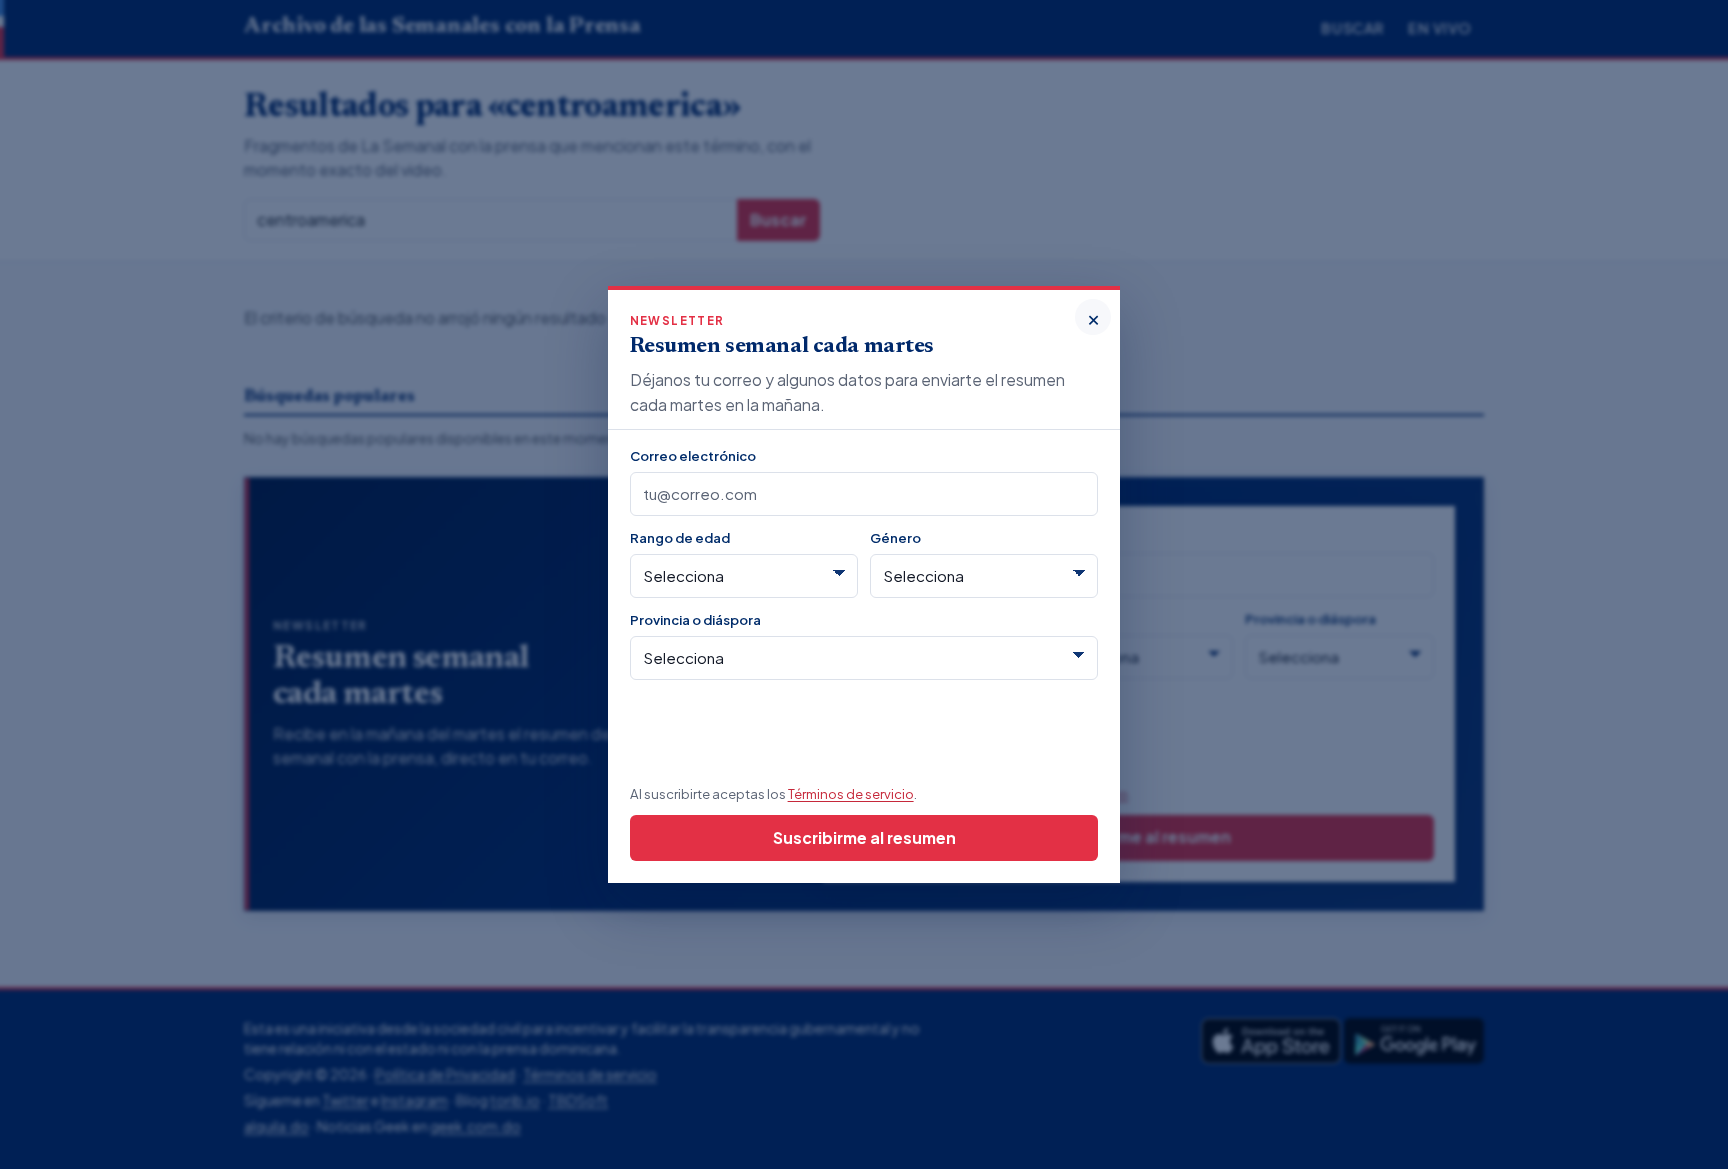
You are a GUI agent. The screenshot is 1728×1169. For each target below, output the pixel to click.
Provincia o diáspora (695, 619)
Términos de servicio (851, 793)
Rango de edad (680, 537)
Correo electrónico (693, 455)
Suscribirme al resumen (864, 837)
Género (895, 537)
